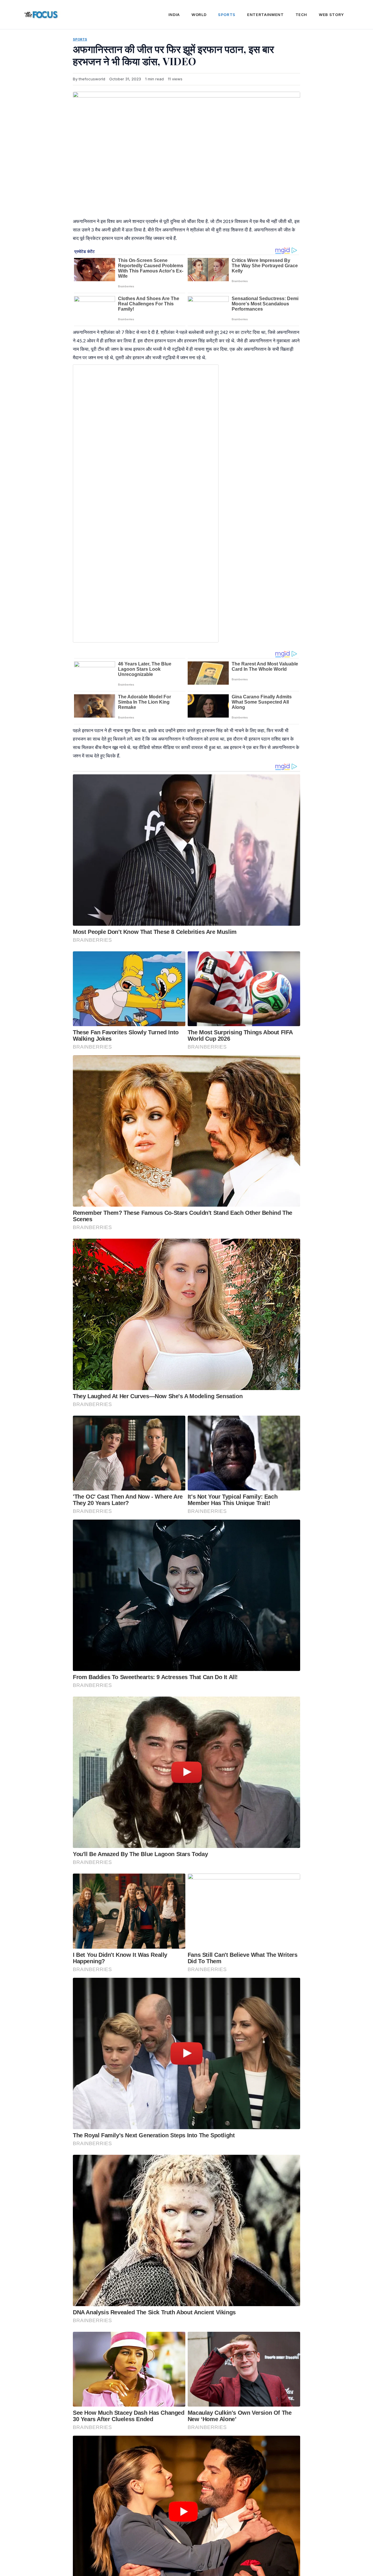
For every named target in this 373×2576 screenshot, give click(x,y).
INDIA (174, 15)
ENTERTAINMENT (265, 15)
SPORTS (227, 15)
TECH (301, 15)
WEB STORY (331, 15)
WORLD (199, 15)
